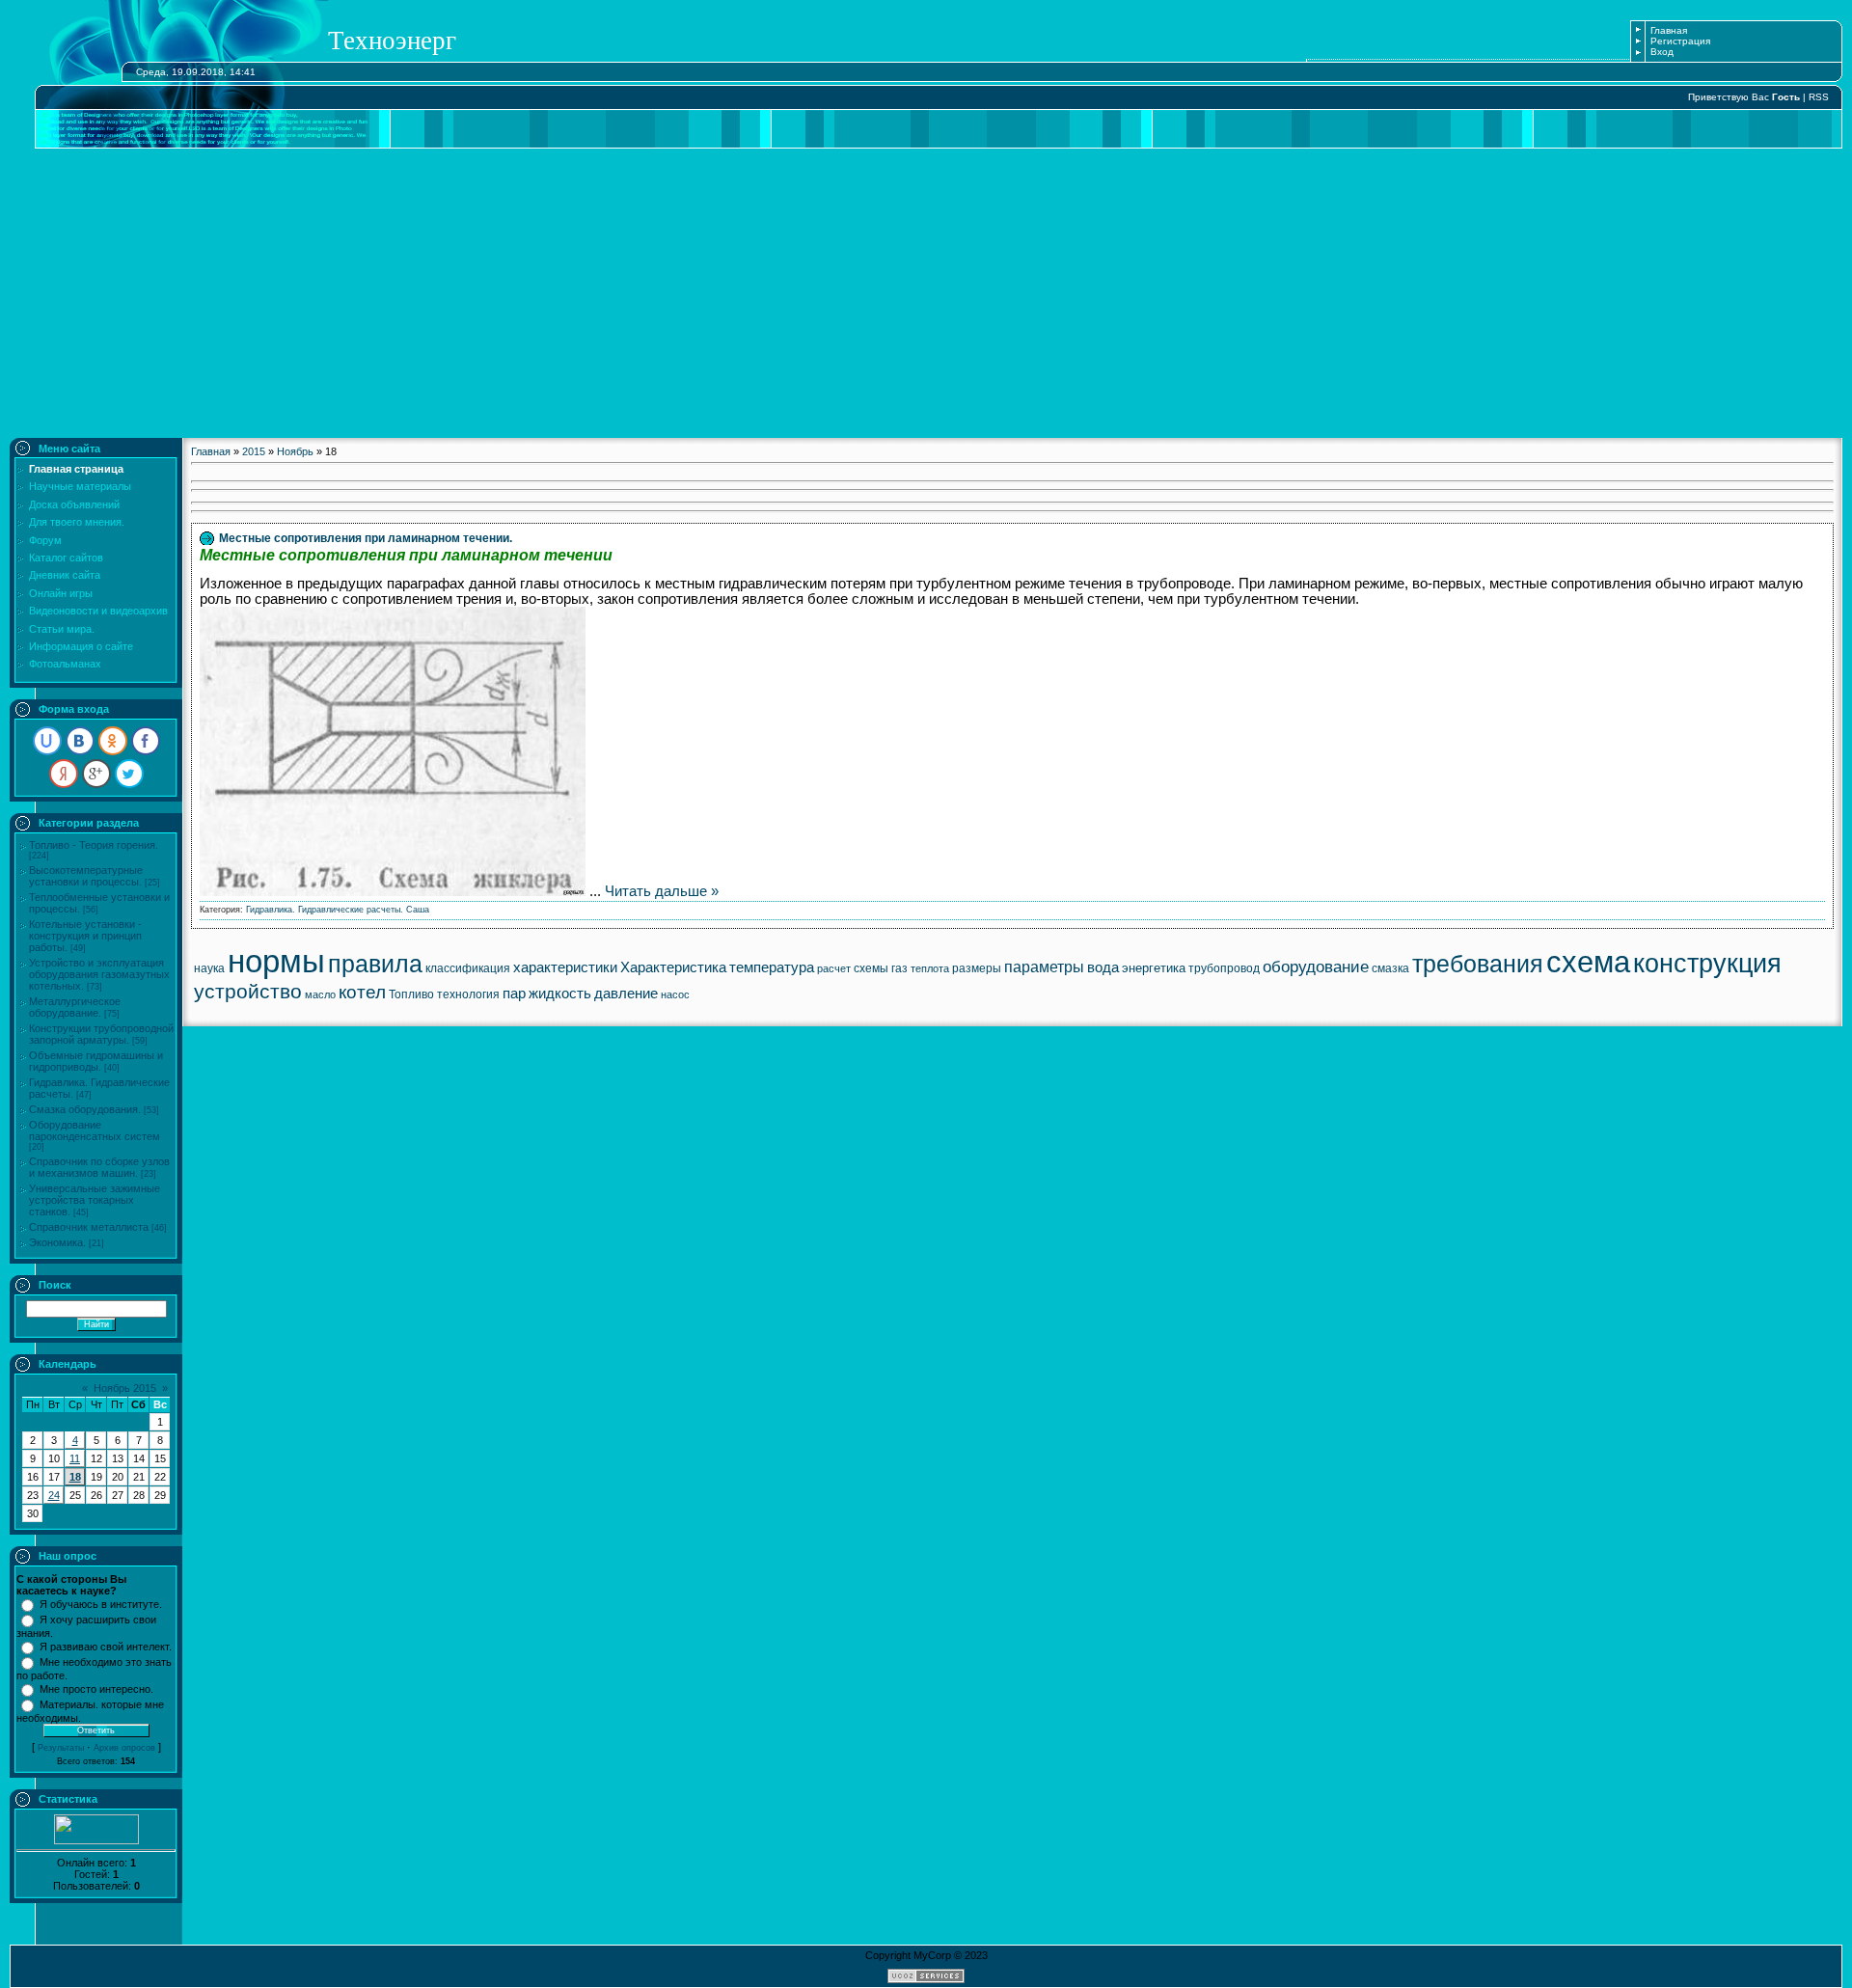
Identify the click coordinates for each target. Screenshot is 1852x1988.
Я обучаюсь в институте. (101, 1604)
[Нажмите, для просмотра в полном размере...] (393, 891)
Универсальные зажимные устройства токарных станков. (95, 1200)
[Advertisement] (926, 293)
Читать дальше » (662, 891)
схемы (871, 968)
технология (468, 994)
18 (75, 1477)
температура (772, 967)
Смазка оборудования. (85, 1109)
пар (514, 994)
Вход (1662, 52)
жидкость (560, 994)
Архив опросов (124, 1748)
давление (626, 994)
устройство (248, 992)
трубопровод (1224, 968)
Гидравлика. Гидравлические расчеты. (325, 910)
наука (209, 968)
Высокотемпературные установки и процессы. (86, 876)
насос (675, 994)
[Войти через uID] (47, 741)
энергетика (1154, 968)
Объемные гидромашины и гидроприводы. (96, 1061)
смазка (1390, 968)
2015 (254, 451)
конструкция (1707, 964)
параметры (1044, 967)
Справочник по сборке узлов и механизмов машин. (99, 1167)
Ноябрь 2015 (125, 1388)
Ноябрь (295, 451)
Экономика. (57, 1242)
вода (1103, 967)
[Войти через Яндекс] (64, 774)
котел (362, 992)
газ (899, 968)
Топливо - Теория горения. (94, 845)
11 (75, 1458)
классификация (468, 968)
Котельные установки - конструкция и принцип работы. (85, 936)
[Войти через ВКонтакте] (80, 741)
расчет (834, 968)
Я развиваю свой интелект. (106, 1647)
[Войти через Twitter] (129, 774)
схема (1588, 962)
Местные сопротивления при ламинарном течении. (366, 538)
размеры (977, 968)
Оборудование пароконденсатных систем (95, 1130)
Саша (418, 910)
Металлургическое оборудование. (75, 1007)
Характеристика (673, 967)
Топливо (411, 994)
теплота (930, 968)
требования (1478, 964)
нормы (276, 961)
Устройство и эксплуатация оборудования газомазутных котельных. (99, 974)
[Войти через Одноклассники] (113, 741)
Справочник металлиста (89, 1227)
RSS (1819, 97)
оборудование (1316, 967)
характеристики (565, 967)
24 (54, 1495)
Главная (1669, 30)
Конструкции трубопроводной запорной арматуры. (101, 1034)
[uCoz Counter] (96, 1840)
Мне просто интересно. (96, 1689)
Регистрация (1680, 41)
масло (320, 994)
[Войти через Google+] (96, 774)
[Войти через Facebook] (146, 741)
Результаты (61, 1748)
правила (375, 964)
